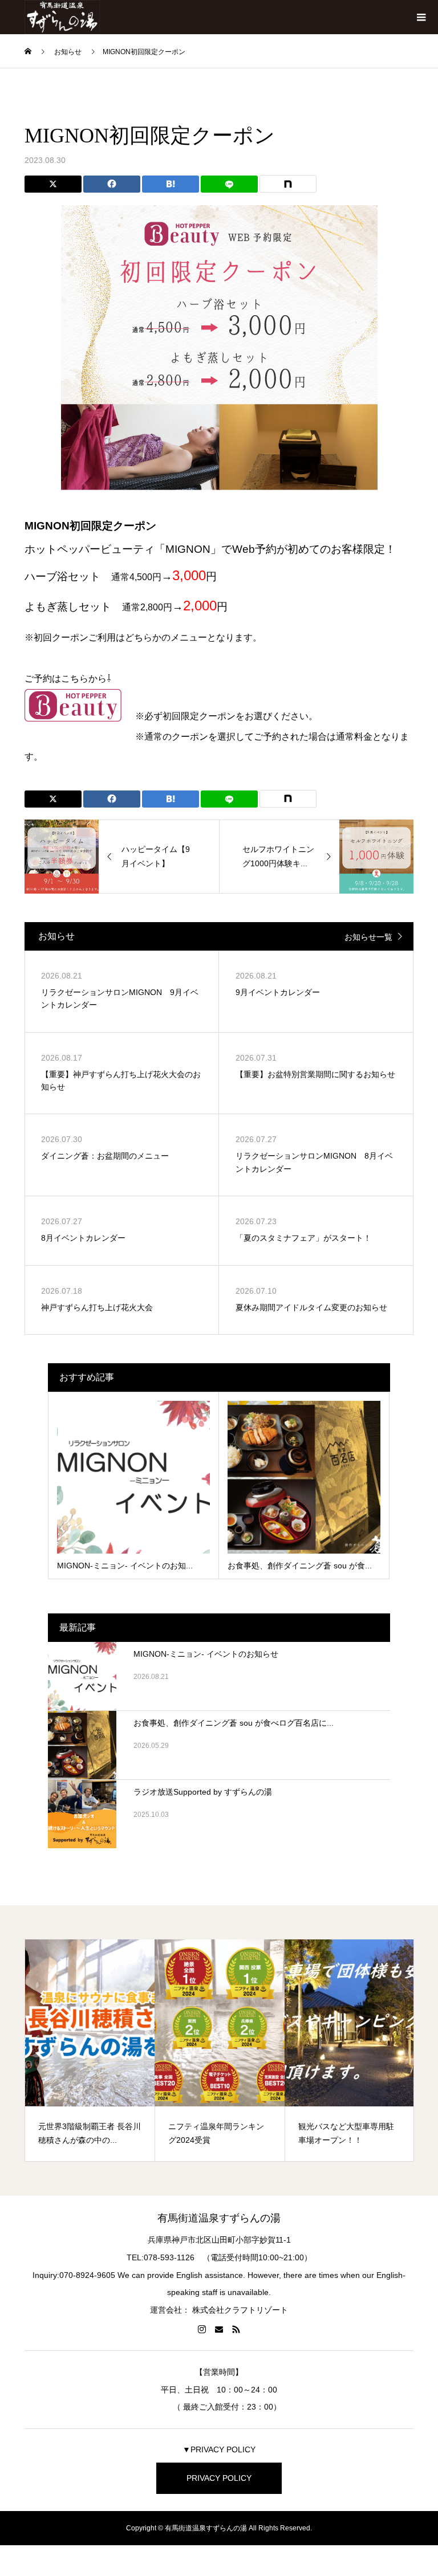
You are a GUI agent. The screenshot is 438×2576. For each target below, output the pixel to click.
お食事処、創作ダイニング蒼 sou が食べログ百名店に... (234, 1723)
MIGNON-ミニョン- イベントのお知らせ (206, 1654)
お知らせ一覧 (368, 937)
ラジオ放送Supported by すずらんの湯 (203, 1792)
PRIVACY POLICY (219, 2478)
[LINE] (229, 184)
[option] (90, 2051)
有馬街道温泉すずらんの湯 (219, 2218)
